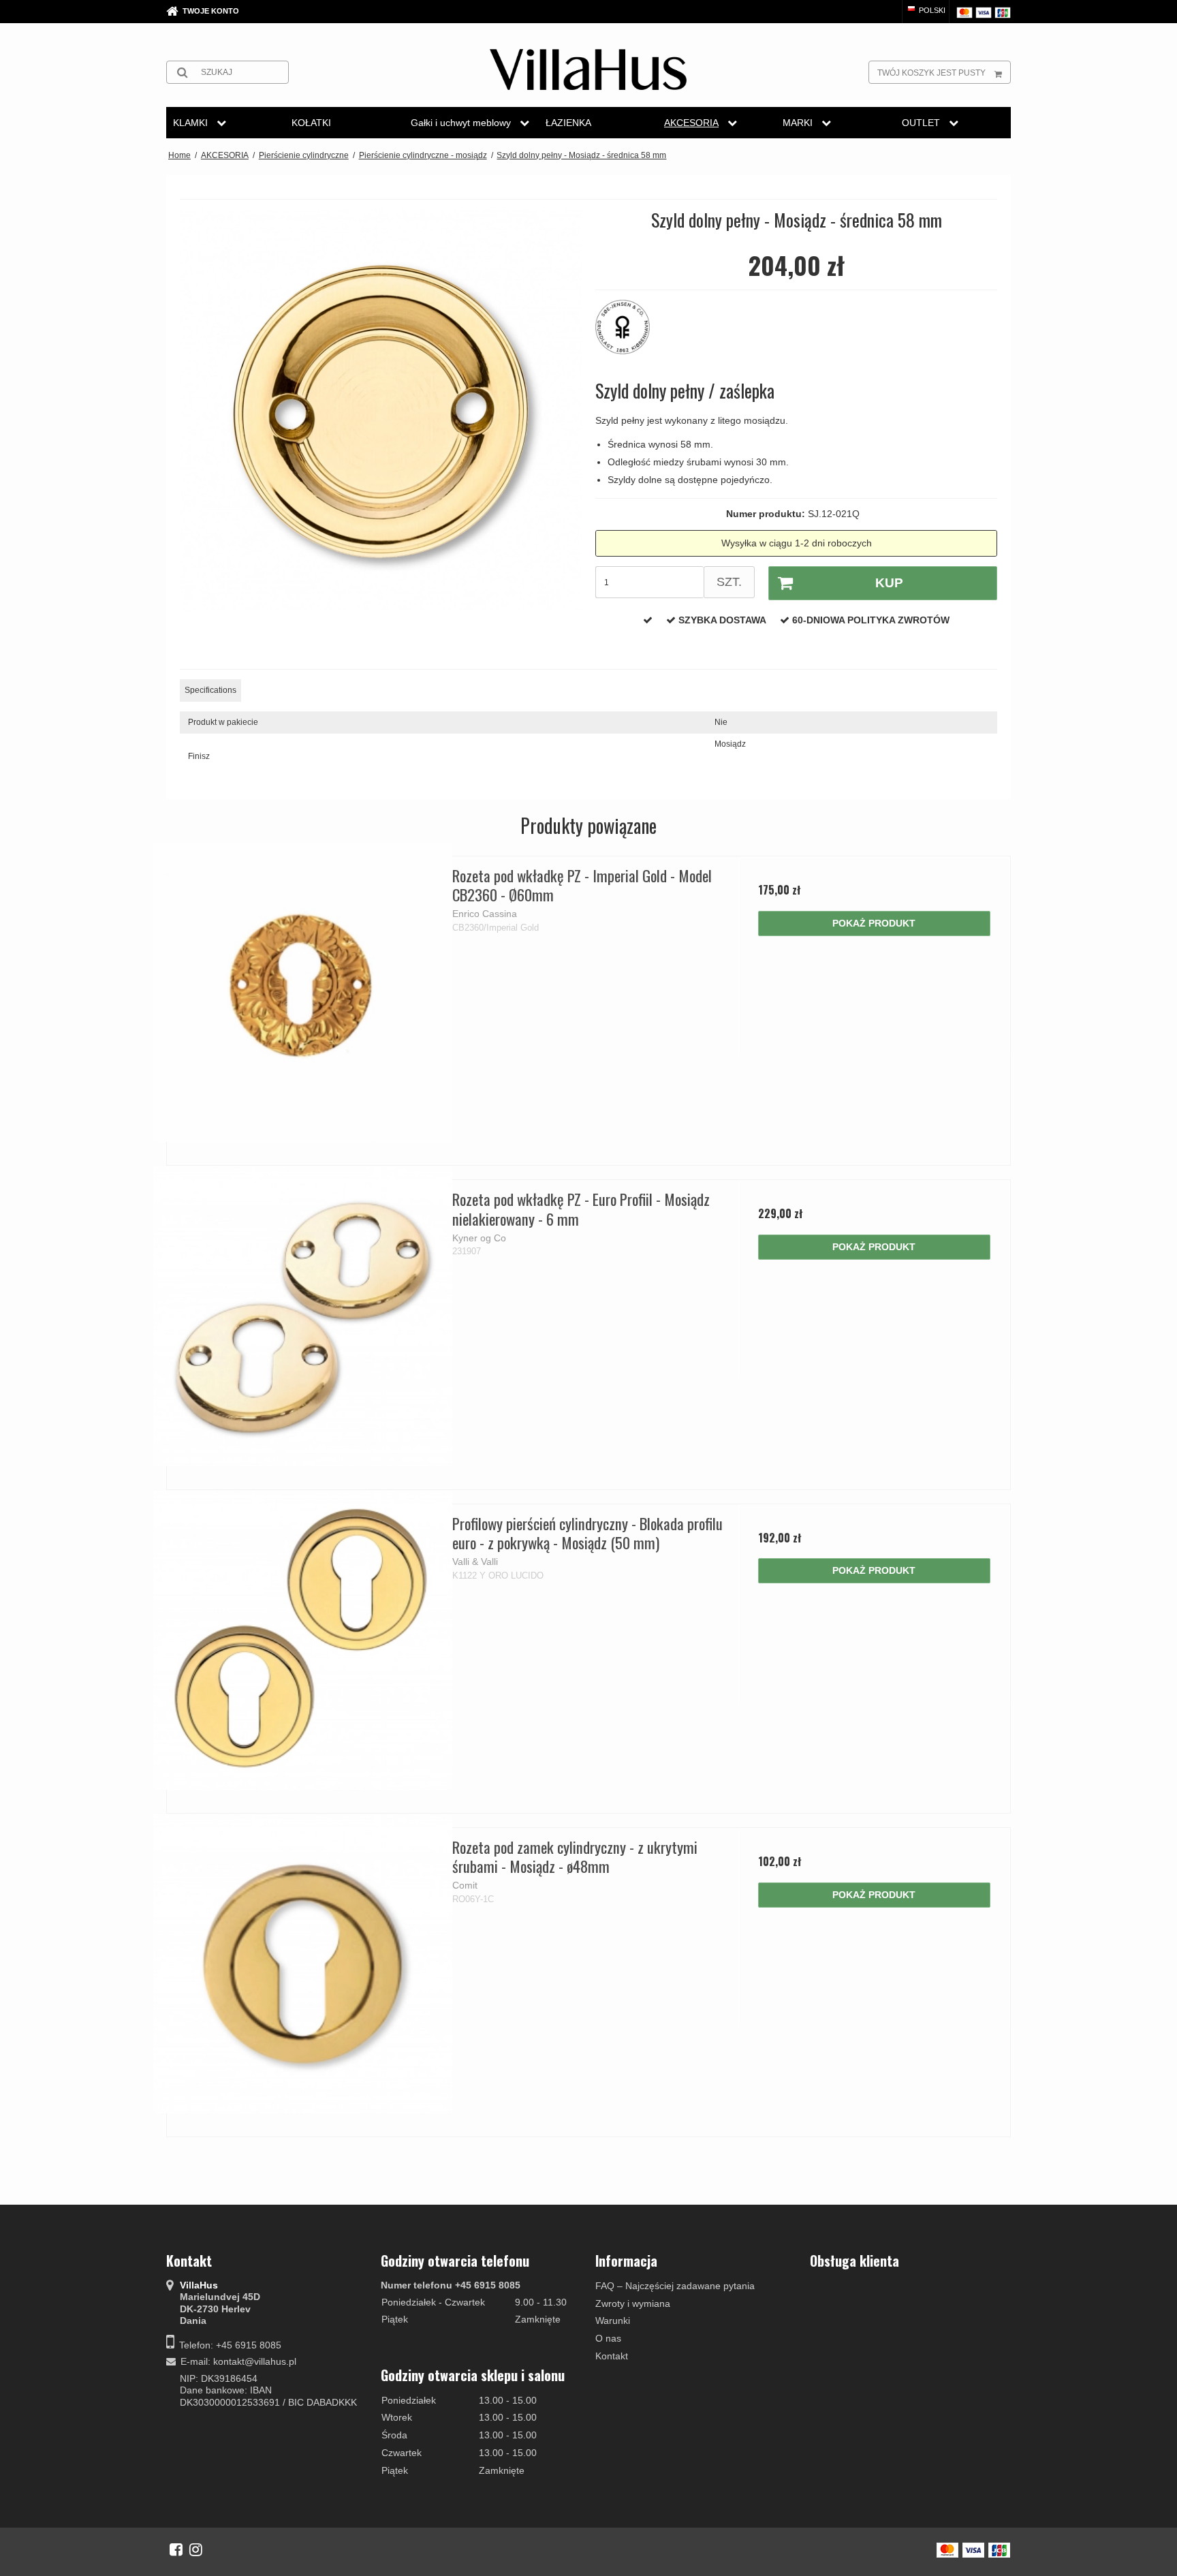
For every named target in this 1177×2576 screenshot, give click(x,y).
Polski (931, 10)
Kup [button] (889, 583)
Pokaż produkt (874, 923)
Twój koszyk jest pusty (931, 73)
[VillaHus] (588, 69)
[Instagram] (196, 2549)
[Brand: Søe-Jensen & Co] (629, 334)
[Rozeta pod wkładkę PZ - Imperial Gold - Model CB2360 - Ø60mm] (303, 992)
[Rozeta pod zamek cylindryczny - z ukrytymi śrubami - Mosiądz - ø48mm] (303, 1964)
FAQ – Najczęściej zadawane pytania (675, 2286)
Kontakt (612, 2356)
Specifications (210, 690)
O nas (608, 2338)
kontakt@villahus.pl (255, 2361)
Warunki (613, 2321)
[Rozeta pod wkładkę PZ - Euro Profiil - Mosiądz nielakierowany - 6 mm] (303, 1316)
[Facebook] (176, 2549)
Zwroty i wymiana (633, 2303)
